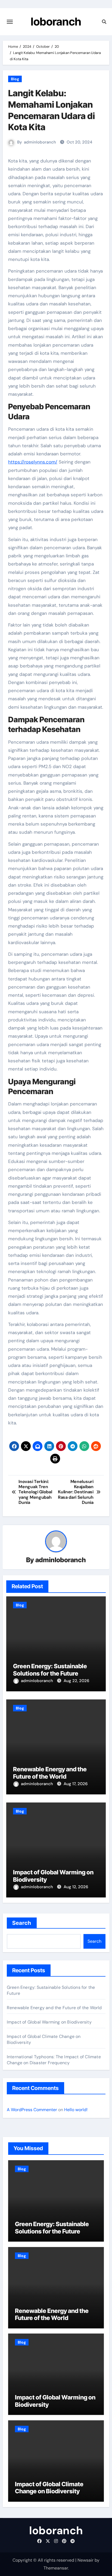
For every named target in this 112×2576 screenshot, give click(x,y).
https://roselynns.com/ (33, 462)
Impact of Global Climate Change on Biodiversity (49, 2488)
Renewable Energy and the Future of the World (50, 1773)
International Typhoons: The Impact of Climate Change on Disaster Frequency (54, 2060)
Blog (15, 79)
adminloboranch (40, 142)
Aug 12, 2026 (76, 1887)
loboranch (56, 22)
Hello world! (76, 2110)
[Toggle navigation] (10, 22)
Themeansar (56, 2568)
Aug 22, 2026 (76, 1681)
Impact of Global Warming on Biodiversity (49, 2022)
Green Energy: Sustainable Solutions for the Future (50, 1670)
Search (22, 1923)
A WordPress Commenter (32, 2110)
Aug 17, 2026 (76, 1784)
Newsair (85, 2560)
